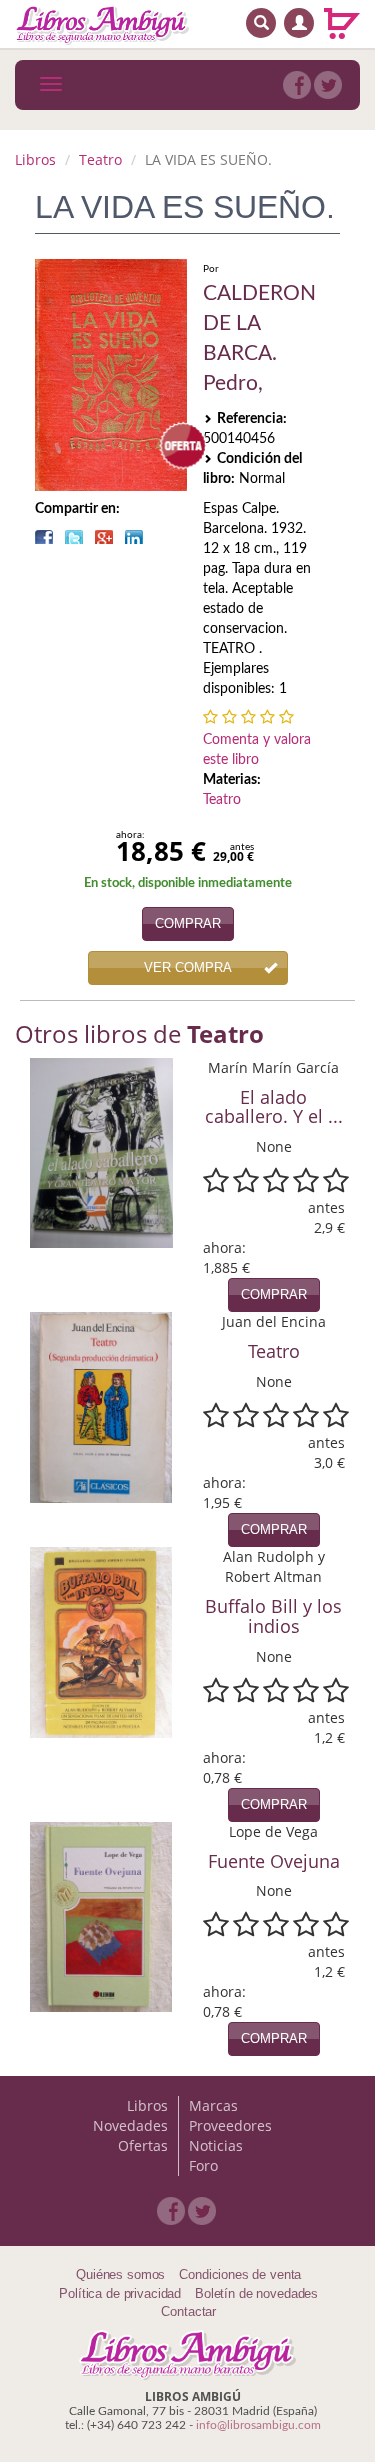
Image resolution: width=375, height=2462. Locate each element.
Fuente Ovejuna (274, 1861)
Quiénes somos (120, 2274)
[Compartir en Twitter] (74, 537)
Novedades (130, 2125)
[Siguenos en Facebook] (297, 85)
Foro (203, 2165)
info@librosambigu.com (258, 2425)
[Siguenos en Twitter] (328, 85)
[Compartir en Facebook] (44, 537)
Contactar (188, 2311)
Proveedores (230, 2125)
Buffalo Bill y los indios (273, 1616)
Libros (35, 159)
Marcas (213, 2105)
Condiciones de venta (240, 2274)
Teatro (100, 159)
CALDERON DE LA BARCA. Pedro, (259, 338)
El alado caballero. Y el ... (274, 1107)
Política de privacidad (120, 2293)
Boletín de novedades (256, 2293)
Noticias (216, 2145)
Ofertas (143, 2145)
